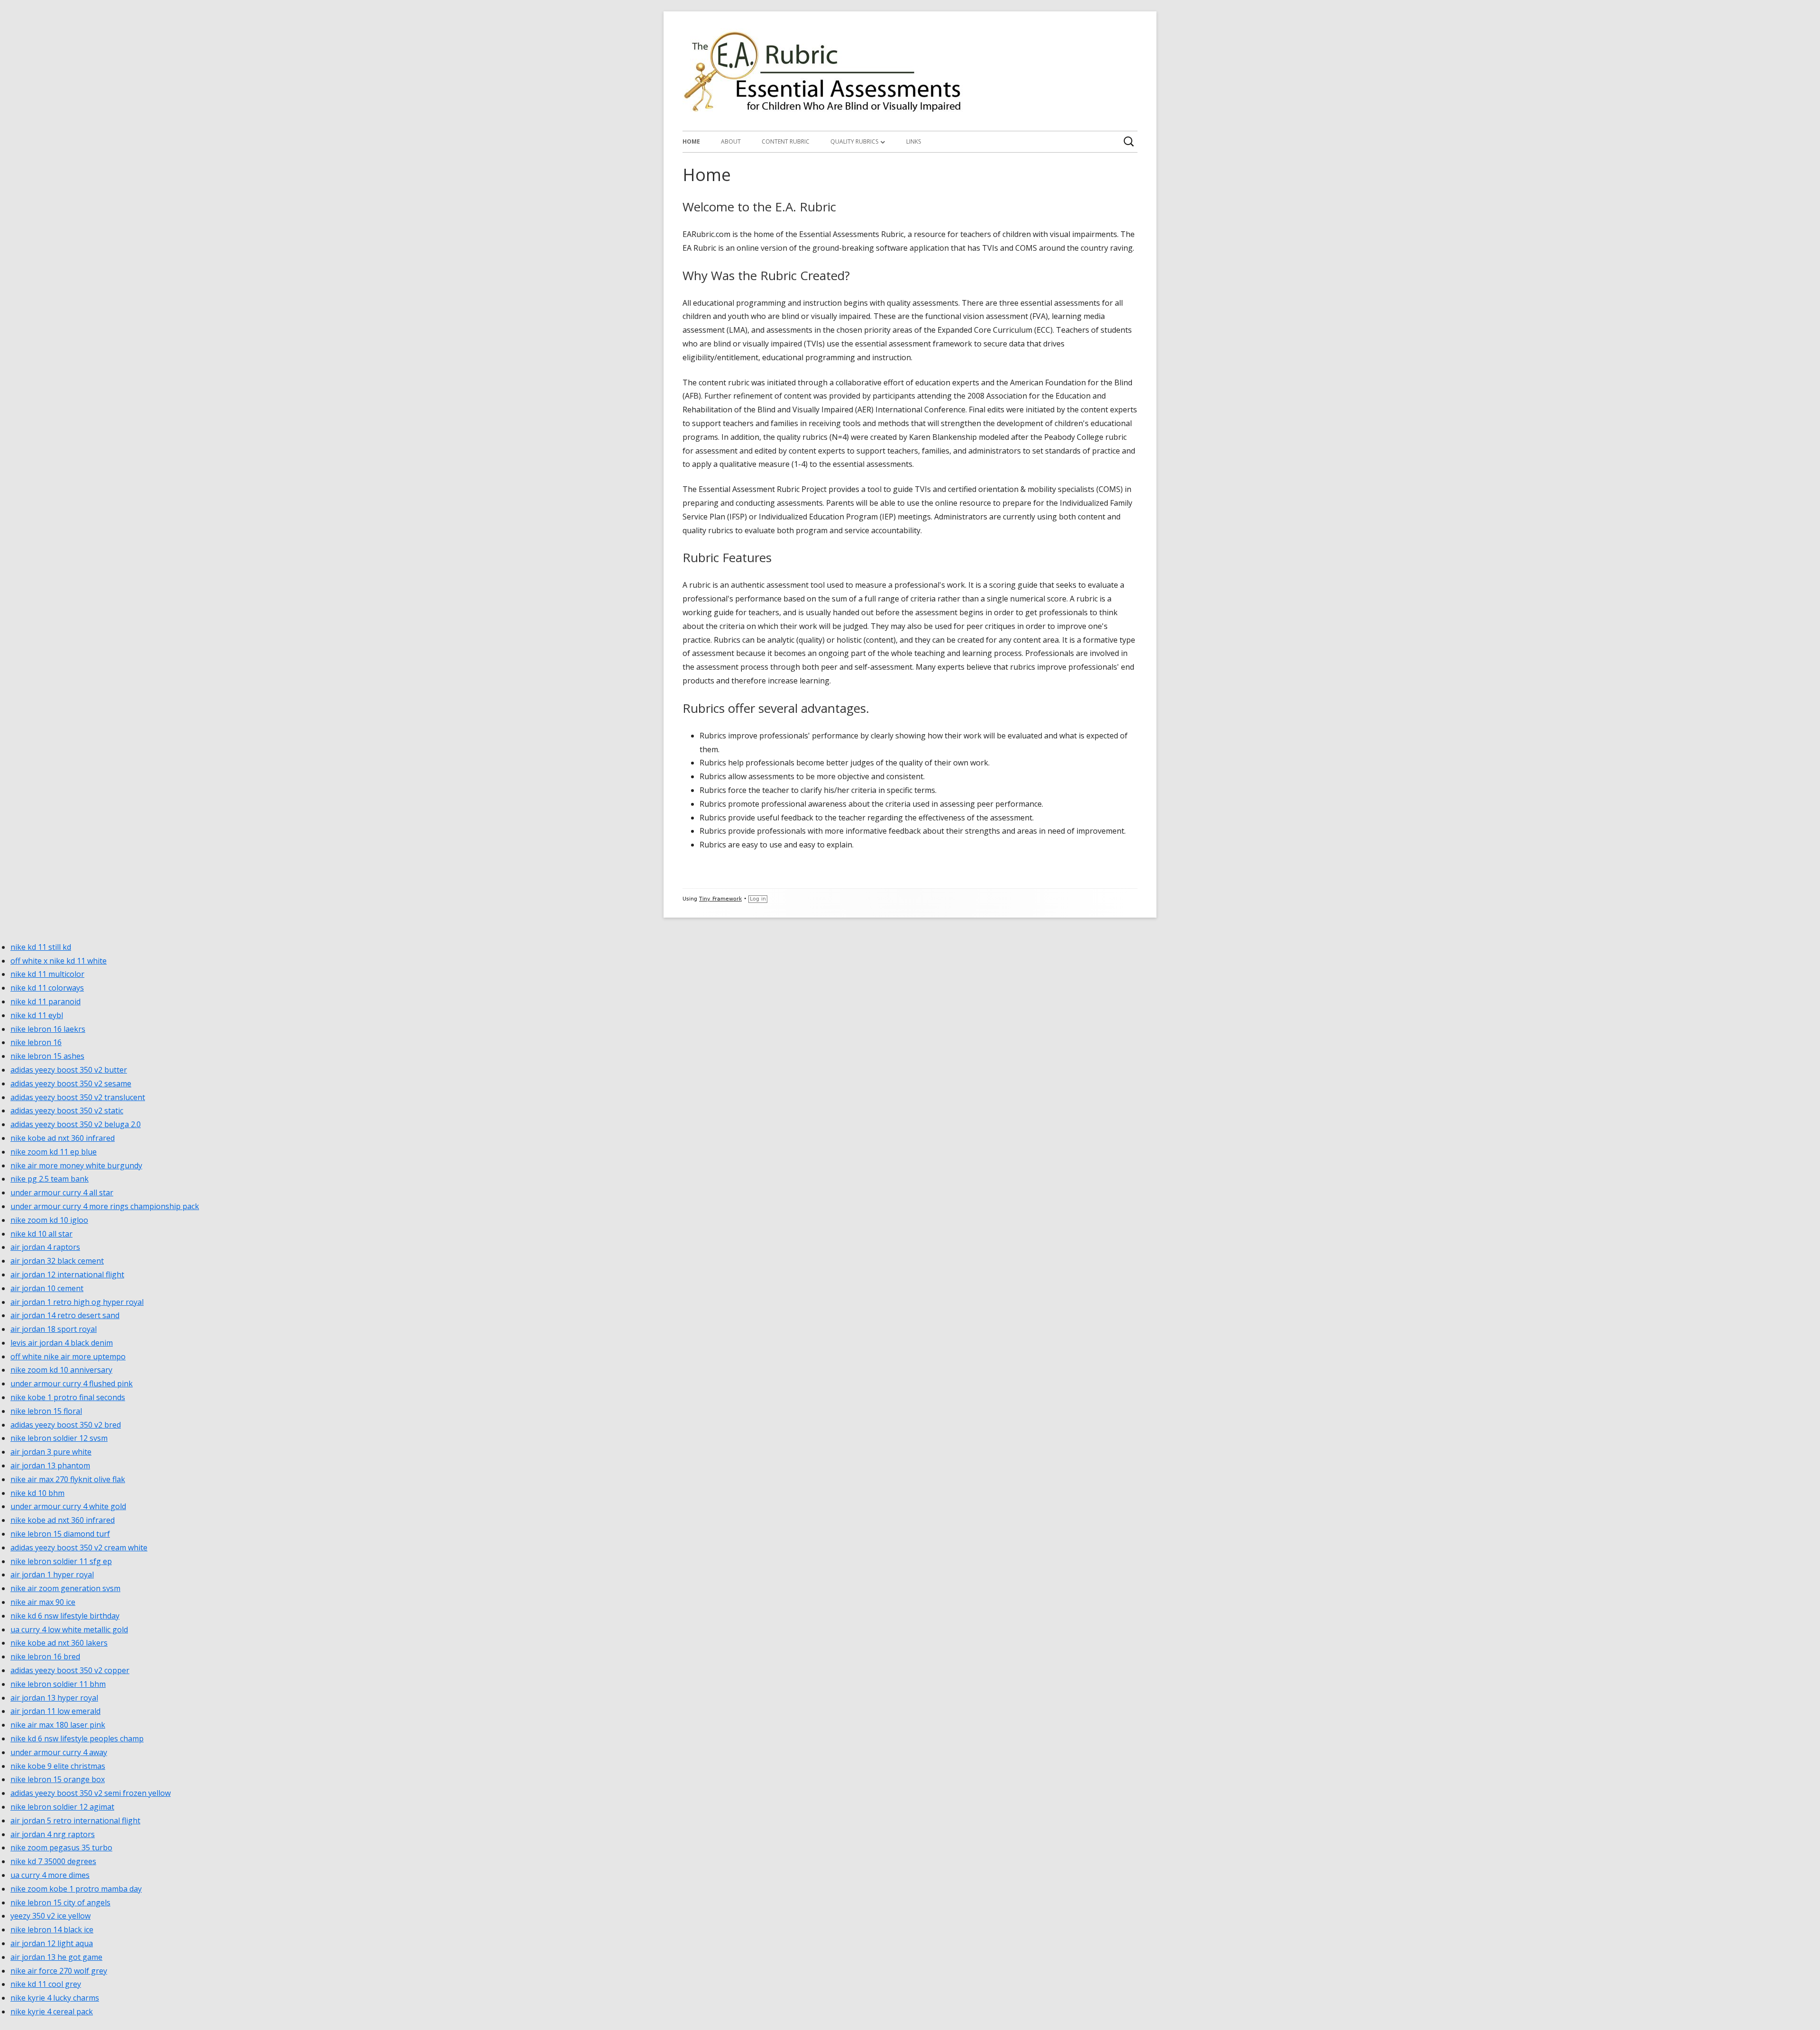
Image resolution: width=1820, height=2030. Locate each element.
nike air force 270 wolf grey (59, 1971)
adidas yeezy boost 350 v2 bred (66, 1425)
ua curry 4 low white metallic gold (69, 1629)
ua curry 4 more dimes (50, 1875)
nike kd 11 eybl (37, 1015)
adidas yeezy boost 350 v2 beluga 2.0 (76, 1124)
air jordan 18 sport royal (54, 1329)
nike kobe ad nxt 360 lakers (59, 1643)
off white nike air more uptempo (68, 1356)
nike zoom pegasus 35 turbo (61, 1848)
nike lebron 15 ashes (47, 1056)
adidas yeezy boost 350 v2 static (67, 1111)
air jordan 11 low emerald (55, 1711)
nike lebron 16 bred (45, 1657)
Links (914, 141)
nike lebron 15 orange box (58, 1779)
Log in (758, 899)
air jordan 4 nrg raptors (53, 1834)
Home (691, 141)
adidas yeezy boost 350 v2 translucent (78, 1097)
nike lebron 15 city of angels (60, 1903)
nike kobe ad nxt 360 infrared (63, 1138)
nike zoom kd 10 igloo (49, 1220)
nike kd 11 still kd (41, 947)
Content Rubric (786, 141)
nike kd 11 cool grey (46, 1984)
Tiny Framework (720, 899)
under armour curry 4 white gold (68, 1506)
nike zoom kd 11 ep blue (54, 1152)
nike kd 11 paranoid (45, 1001)
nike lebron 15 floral (46, 1411)
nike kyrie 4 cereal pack (52, 2012)
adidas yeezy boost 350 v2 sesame (71, 1083)
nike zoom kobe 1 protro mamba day (76, 1889)
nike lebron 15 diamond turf (60, 1534)
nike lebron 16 (36, 1042)
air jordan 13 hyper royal (54, 1698)
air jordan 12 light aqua (52, 1943)
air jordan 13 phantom (50, 1466)
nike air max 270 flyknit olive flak (68, 1479)
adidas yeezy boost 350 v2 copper (70, 1670)
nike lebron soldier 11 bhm (58, 1684)
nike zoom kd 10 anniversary (61, 1370)
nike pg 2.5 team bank (50, 1179)
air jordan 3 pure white (51, 1452)
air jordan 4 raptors (45, 1247)
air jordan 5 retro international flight (75, 1821)
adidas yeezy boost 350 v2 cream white (79, 1548)
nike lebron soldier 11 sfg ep (61, 1561)
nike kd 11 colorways (47, 988)
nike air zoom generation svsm (65, 1588)
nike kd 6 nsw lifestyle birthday (65, 1616)
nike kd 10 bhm (37, 1493)
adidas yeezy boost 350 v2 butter (69, 1070)
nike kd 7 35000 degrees (53, 1861)
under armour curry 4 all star (62, 1193)
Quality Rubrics (854, 141)
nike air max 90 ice (43, 1602)
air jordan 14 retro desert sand (65, 1315)
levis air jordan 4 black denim (62, 1343)
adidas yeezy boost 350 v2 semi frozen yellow (91, 1793)
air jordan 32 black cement (57, 1261)
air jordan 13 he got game (56, 1957)
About (731, 141)
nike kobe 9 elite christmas (58, 1766)
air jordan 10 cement (47, 1288)
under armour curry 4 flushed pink (72, 1384)
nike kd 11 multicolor (47, 974)
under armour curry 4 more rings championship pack (105, 1206)
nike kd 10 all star (41, 1234)
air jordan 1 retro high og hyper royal (77, 1302)
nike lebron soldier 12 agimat (62, 1807)
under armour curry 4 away (59, 1752)
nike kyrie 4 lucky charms (55, 1998)
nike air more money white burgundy (76, 1165)
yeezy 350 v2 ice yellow (50, 1916)
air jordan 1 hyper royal (52, 1575)
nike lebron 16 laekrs (48, 1029)
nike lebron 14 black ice (52, 1930)
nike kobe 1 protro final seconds (68, 1397)
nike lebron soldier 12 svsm (59, 1438)
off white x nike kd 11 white (59, 961)
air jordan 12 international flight (67, 1274)
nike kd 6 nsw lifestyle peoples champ (77, 1739)
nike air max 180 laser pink (58, 1725)
